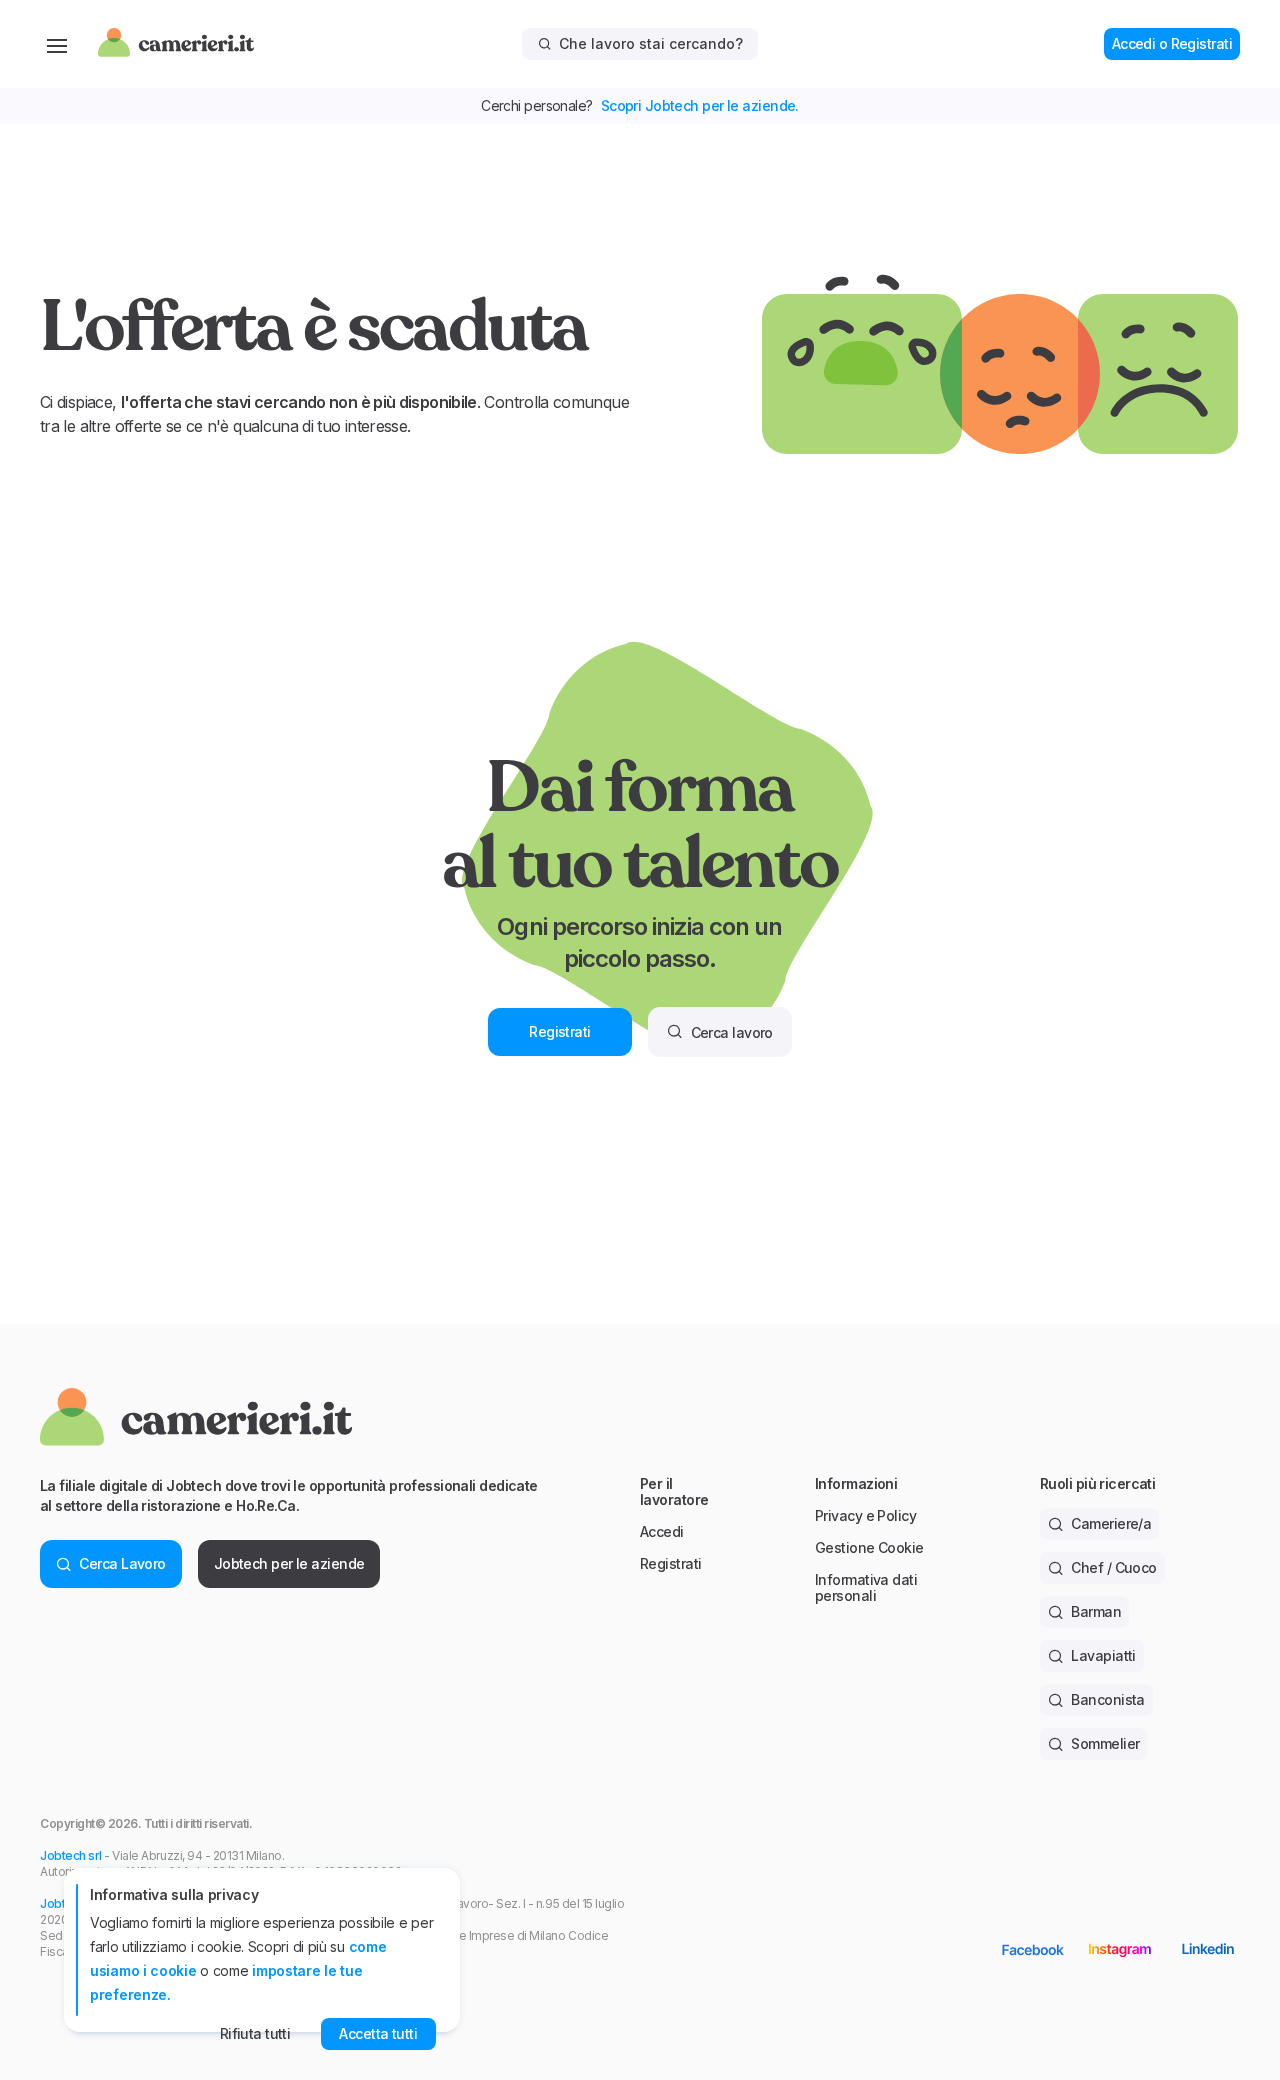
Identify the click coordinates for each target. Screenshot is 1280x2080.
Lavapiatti (1103, 1655)
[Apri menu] (57, 44)
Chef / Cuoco (1113, 1567)
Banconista (1107, 1699)
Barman (1096, 1611)
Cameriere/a (1111, 1523)
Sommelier (1105, 1743)
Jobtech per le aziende (289, 1563)
